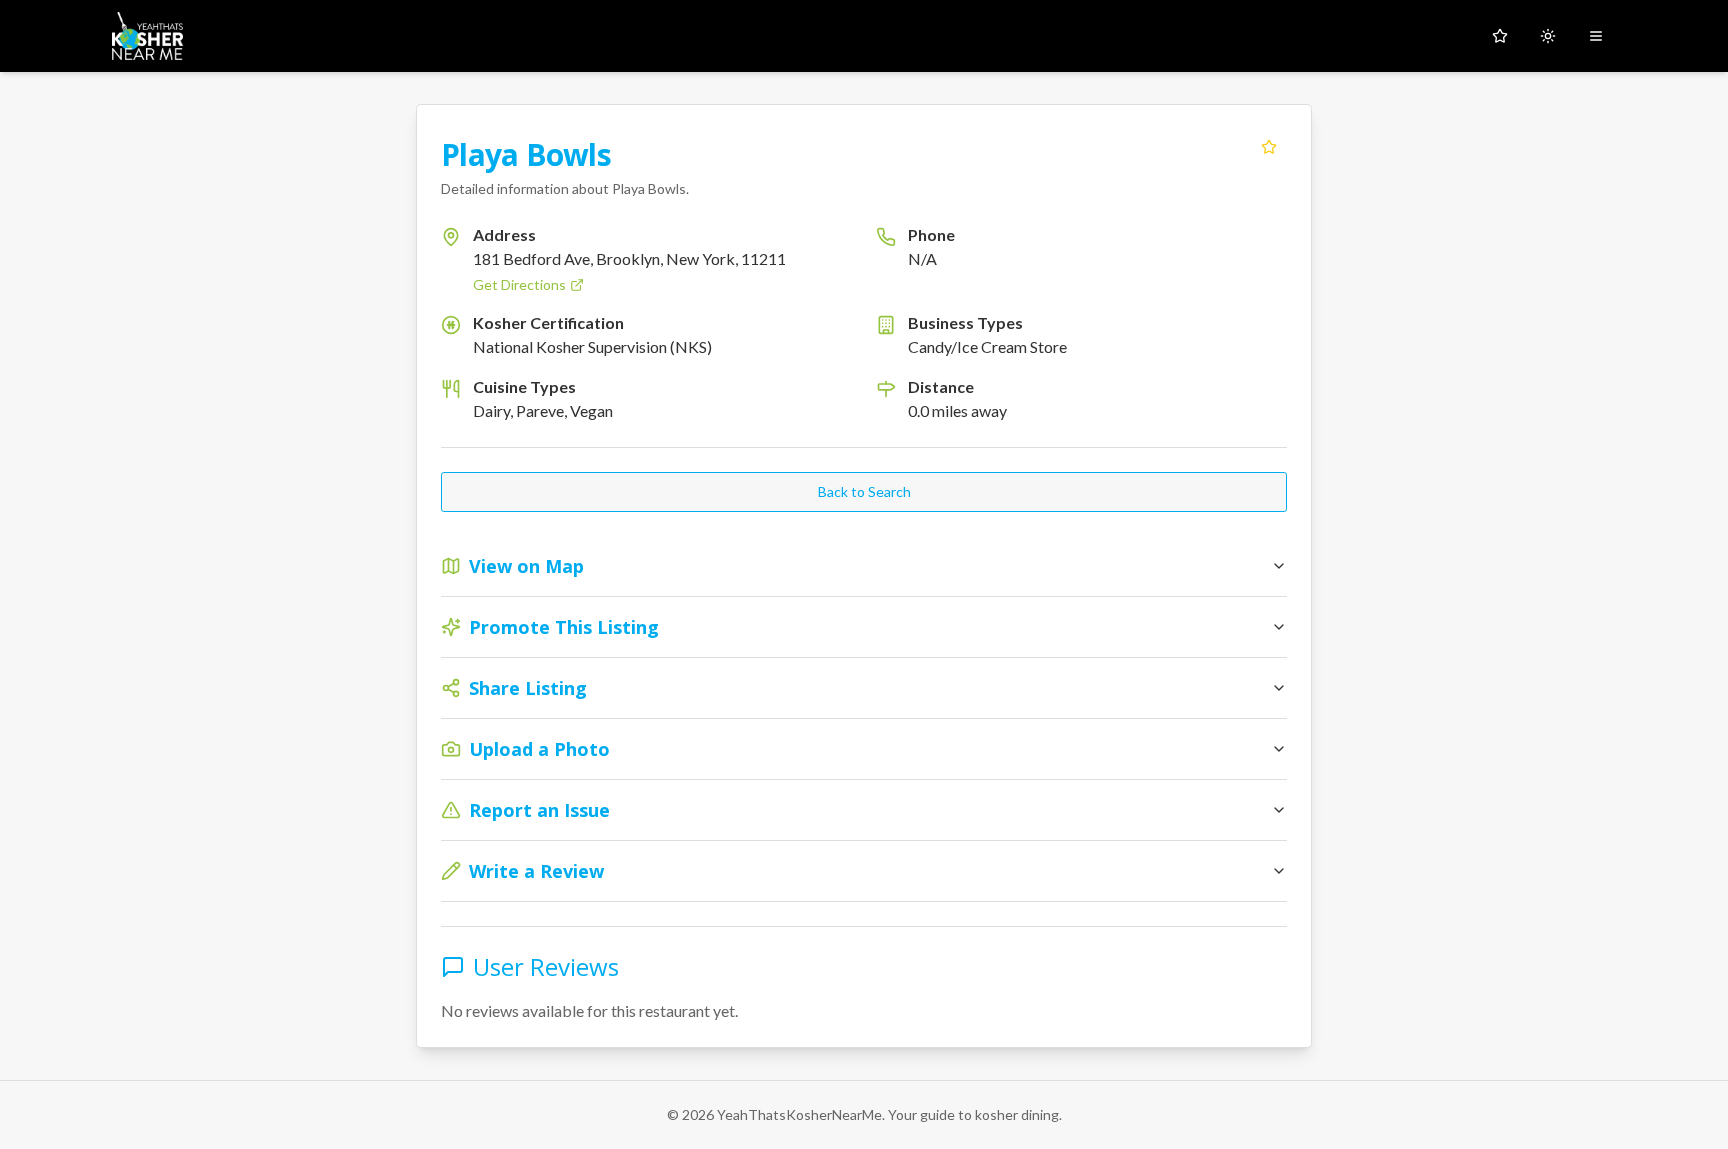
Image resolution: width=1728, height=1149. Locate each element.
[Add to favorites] (1269, 147)
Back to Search (864, 491)
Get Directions (519, 284)
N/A (922, 258)
